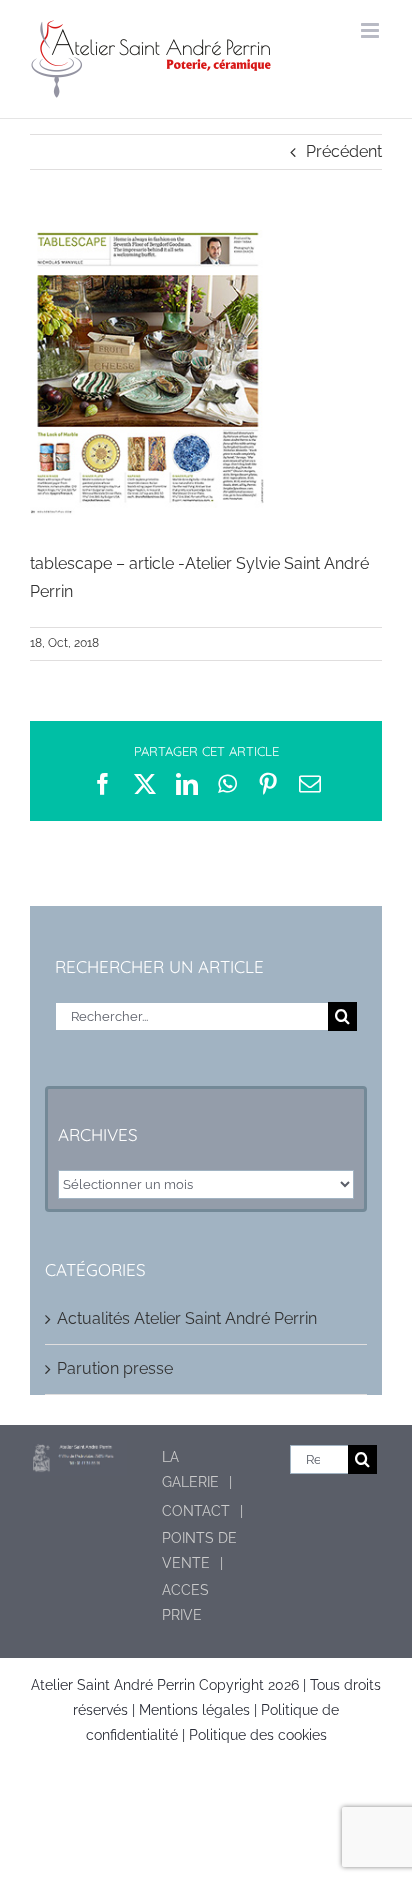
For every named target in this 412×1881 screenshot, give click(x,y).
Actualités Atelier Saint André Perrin (187, 1318)
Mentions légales (194, 1710)
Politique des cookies (258, 1735)
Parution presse (115, 1368)
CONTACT (196, 1511)
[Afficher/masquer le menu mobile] (371, 30)
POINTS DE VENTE (199, 1550)
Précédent (344, 151)
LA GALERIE (190, 1469)
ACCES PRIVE (185, 1602)
